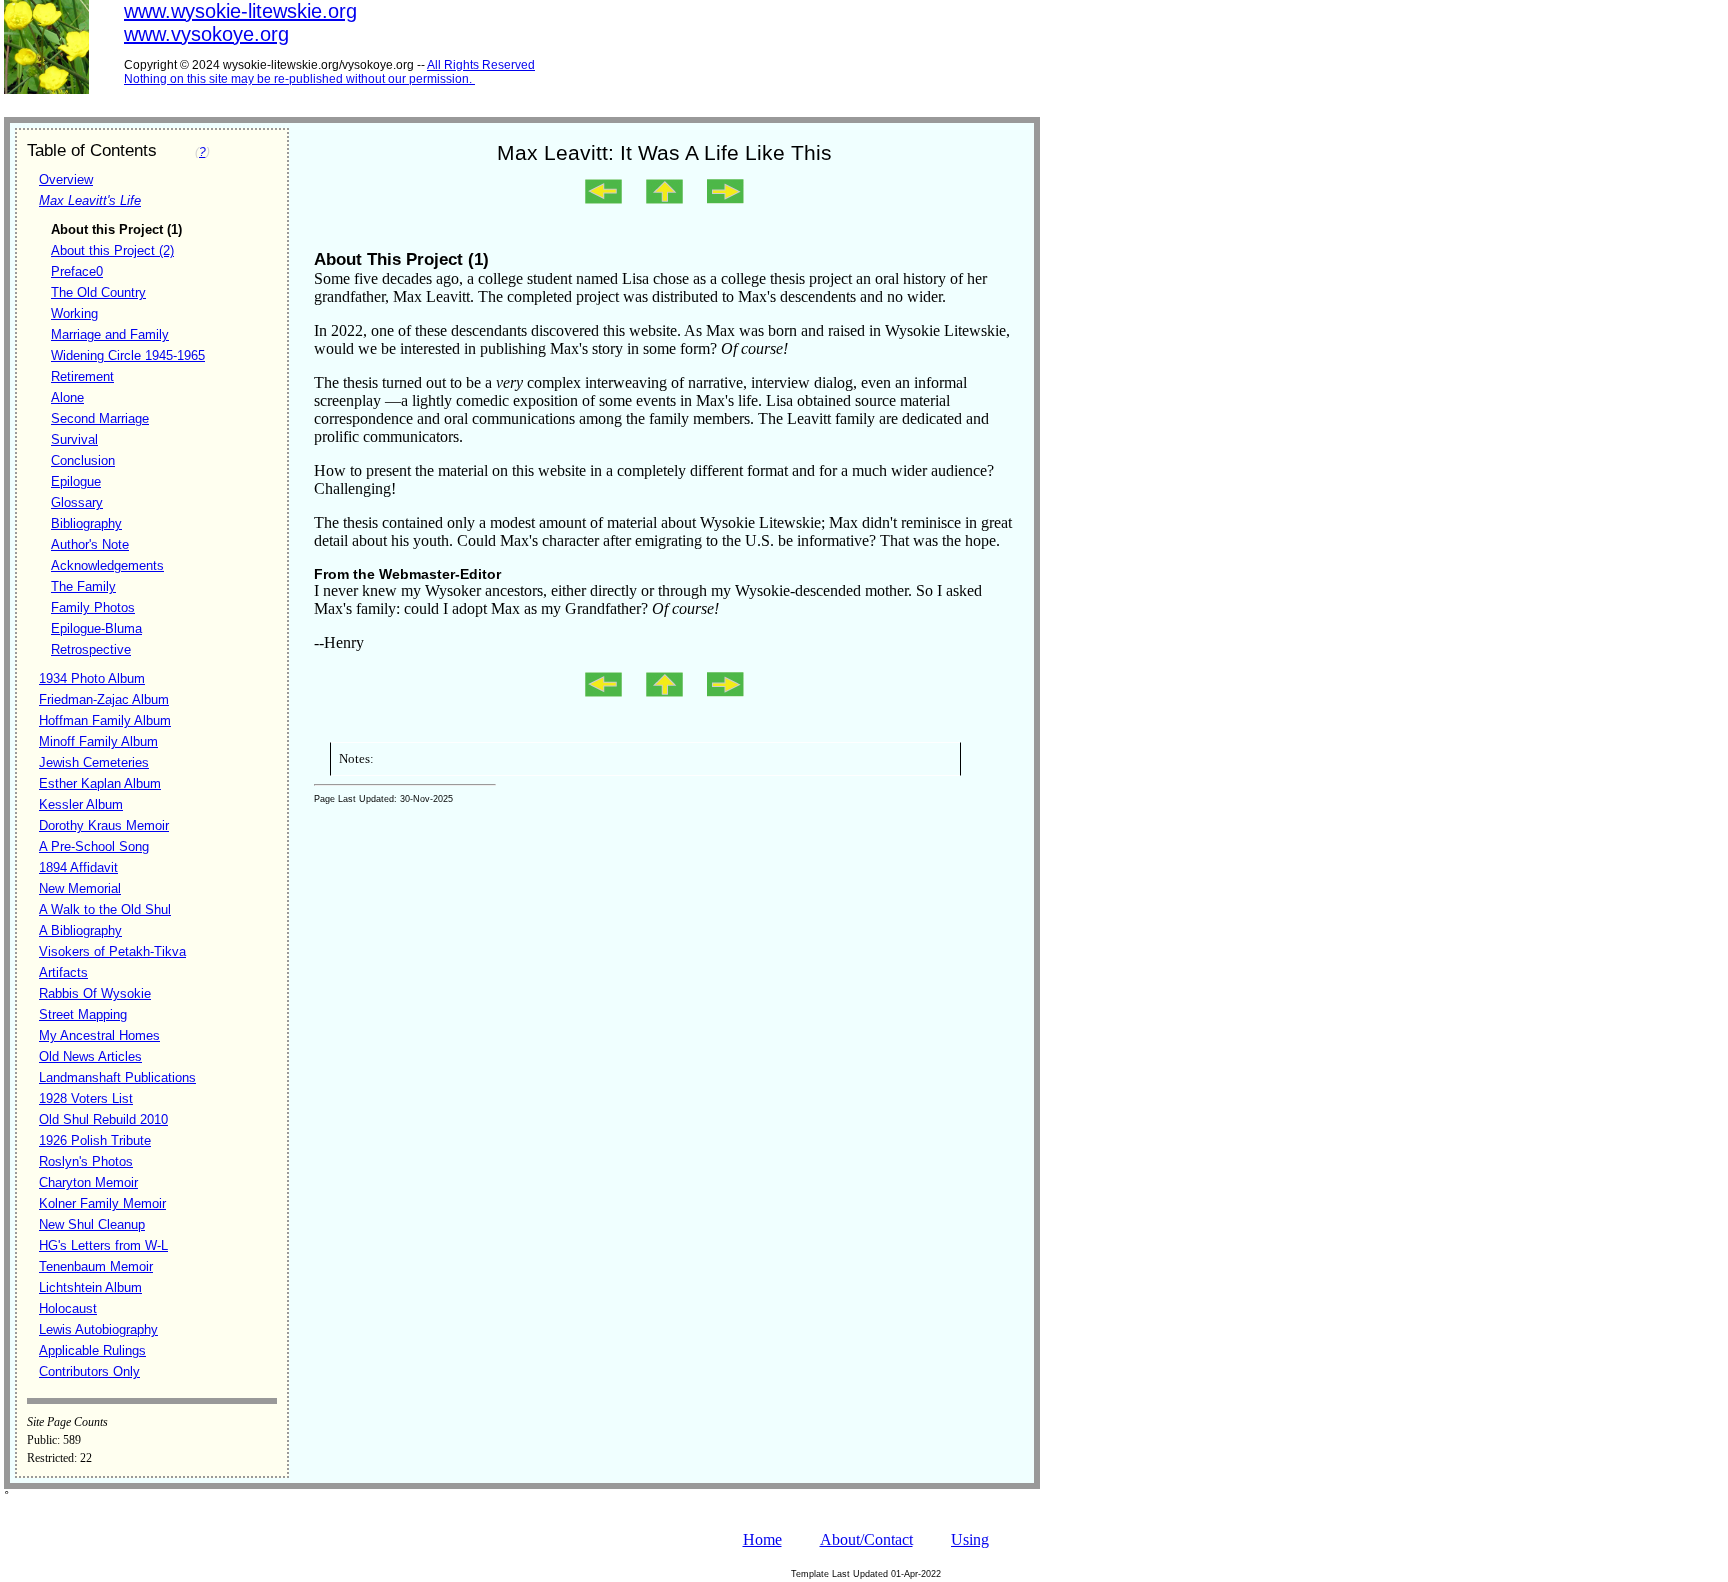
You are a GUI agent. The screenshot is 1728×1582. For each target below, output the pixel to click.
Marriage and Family (110, 334)
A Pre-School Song (94, 846)
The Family (83, 586)
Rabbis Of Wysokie (95, 993)
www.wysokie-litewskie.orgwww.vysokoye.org (240, 22)
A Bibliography (80, 930)
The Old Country (98, 292)
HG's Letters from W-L (103, 1245)
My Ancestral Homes (99, 1035)
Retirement (82, 376)
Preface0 (77, 271)
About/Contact (866, 1539)
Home (762, 1539)
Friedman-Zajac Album (104, 699)
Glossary (77, 502)
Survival (74, 439)
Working (74, 313)
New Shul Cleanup (92, 1224)
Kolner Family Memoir (102, 1203)
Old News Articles (90, 1056)
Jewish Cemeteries (94, 762)
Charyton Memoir (88, 1182)
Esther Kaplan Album (100, 783)
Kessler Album (81, 804)
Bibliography (86, 523)
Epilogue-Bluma (96, 628)
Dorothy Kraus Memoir (104, 825)
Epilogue (76, 481)
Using (970, 1539)
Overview (66, 179)
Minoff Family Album (98, 741)
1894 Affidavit (78, 867)
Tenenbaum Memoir (96, 1266)
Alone (67, 397)
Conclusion (83, 460)
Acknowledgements (107, 565)
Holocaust (68, 1308)
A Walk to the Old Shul (105, 909)
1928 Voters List (86, 1098)
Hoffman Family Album (105, 720)
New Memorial (80, 888)
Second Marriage (100, 418)
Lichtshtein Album (90, 1287)
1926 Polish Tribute (95, 1140)
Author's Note (90, 544)
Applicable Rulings (92, 1350)
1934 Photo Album (92, 678)
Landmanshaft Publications (117, 1077)
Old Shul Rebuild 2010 (103, 1119)
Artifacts (63, 972)
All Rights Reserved (481, 65)
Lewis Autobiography (98, 1329)
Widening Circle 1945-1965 (128, 355)
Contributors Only (89, 1371)
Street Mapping (83, 1014)
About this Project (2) (112, 250)
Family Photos (93, 607)
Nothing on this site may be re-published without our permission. (298, 79)
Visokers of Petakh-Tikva (112, 951)
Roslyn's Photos (86, 1161)
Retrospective (91, 649)
